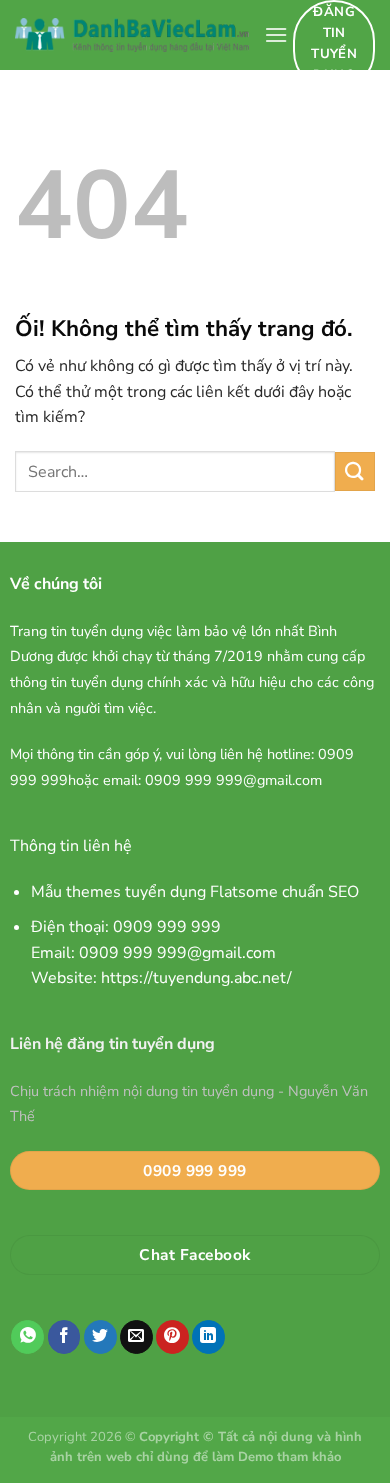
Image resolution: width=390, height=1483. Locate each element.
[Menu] (276, 34)
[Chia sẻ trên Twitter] (100, 1337)
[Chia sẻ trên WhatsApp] (27, 1337)
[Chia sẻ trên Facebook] (64, 1337)
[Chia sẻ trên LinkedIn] (208, 1337)
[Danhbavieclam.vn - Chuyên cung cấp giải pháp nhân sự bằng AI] (132, 35)
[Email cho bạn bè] (136, 1337)
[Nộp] (355, 471)
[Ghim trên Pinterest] (172, 1337)
